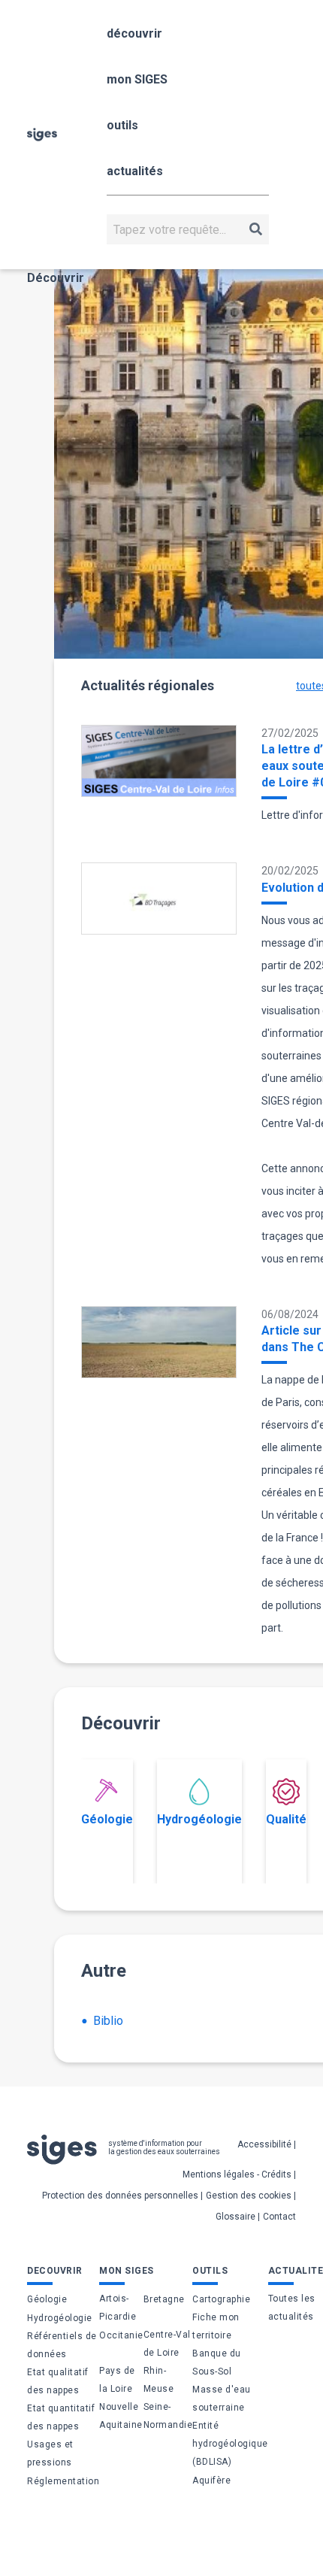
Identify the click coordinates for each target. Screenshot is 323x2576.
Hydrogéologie (199, 1819)
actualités (135, 171)
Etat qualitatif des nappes (58, 2381)
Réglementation (63, 2481)
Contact (279, 2217)
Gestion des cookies (249, 2196)
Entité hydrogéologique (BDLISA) (230, 2444)
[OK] (256, 229)
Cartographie (221, 2299)
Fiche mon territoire (216, 2326)
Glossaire (235, 2217)
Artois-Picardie (118, 2308)
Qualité (286, 1819)
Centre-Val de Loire (167, 2344)
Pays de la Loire (117, 2380)
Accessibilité (264, 2144)
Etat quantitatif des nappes (61, 2417)
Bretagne (164, 2299)
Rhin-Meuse (159, 2380)
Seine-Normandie (168, 2416)
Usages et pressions (50, 2453)
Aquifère (211, 2481)
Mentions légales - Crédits (237, 2174)
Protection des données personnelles (120, 2196)
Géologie (107, 1819)
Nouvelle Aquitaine (121, 2416)
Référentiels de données (62, 2345)
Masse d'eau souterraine (222, 2399)
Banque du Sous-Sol (217, 2362)
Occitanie (121, 2335)
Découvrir (56, 278)
